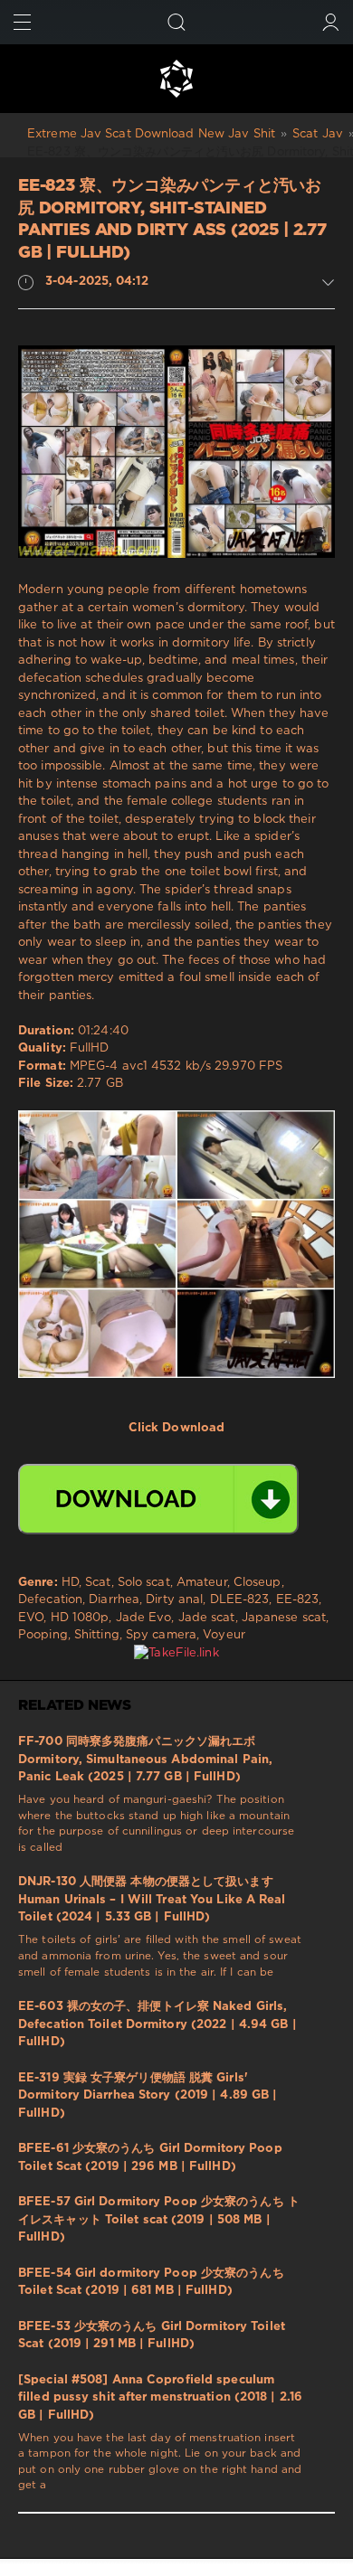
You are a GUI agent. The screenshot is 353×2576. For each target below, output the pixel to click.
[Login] (331, 22)
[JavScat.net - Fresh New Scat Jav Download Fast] (176, 79)
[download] (158, 1499)
